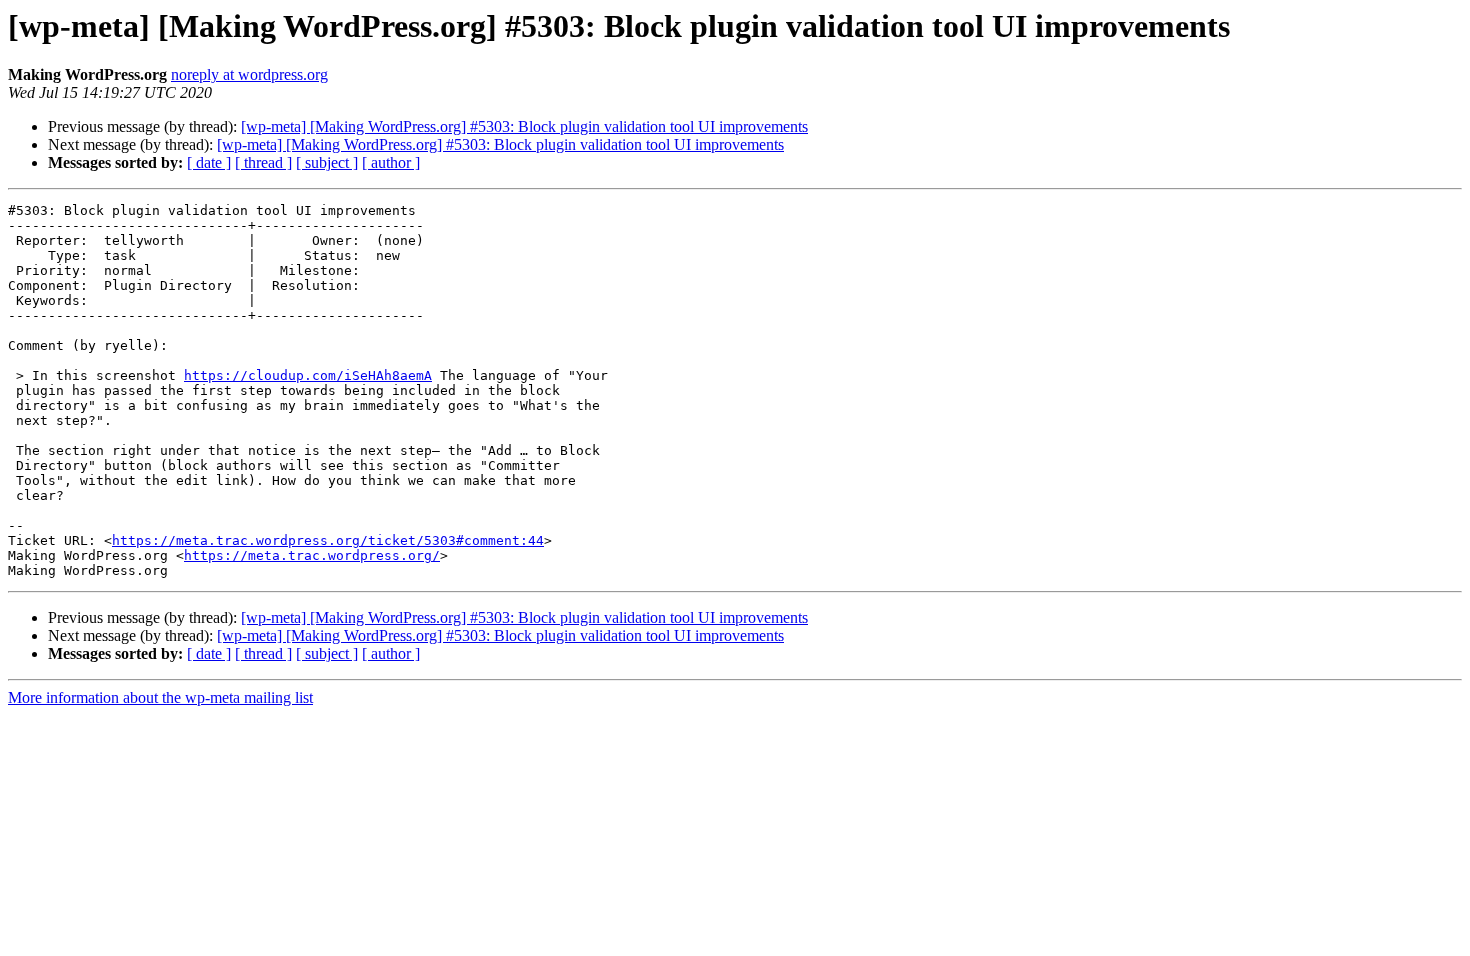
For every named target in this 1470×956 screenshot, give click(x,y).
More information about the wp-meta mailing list (160, 697)
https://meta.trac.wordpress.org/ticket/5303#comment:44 (328, 540)
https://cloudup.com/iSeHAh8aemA (308, 375)
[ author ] (391, 162)
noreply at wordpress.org (249, 74)
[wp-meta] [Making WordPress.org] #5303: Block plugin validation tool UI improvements (524, 126)
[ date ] (209, 162)
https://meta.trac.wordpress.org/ (312, 555)
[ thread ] (263, 162)
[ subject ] (327, 162)
